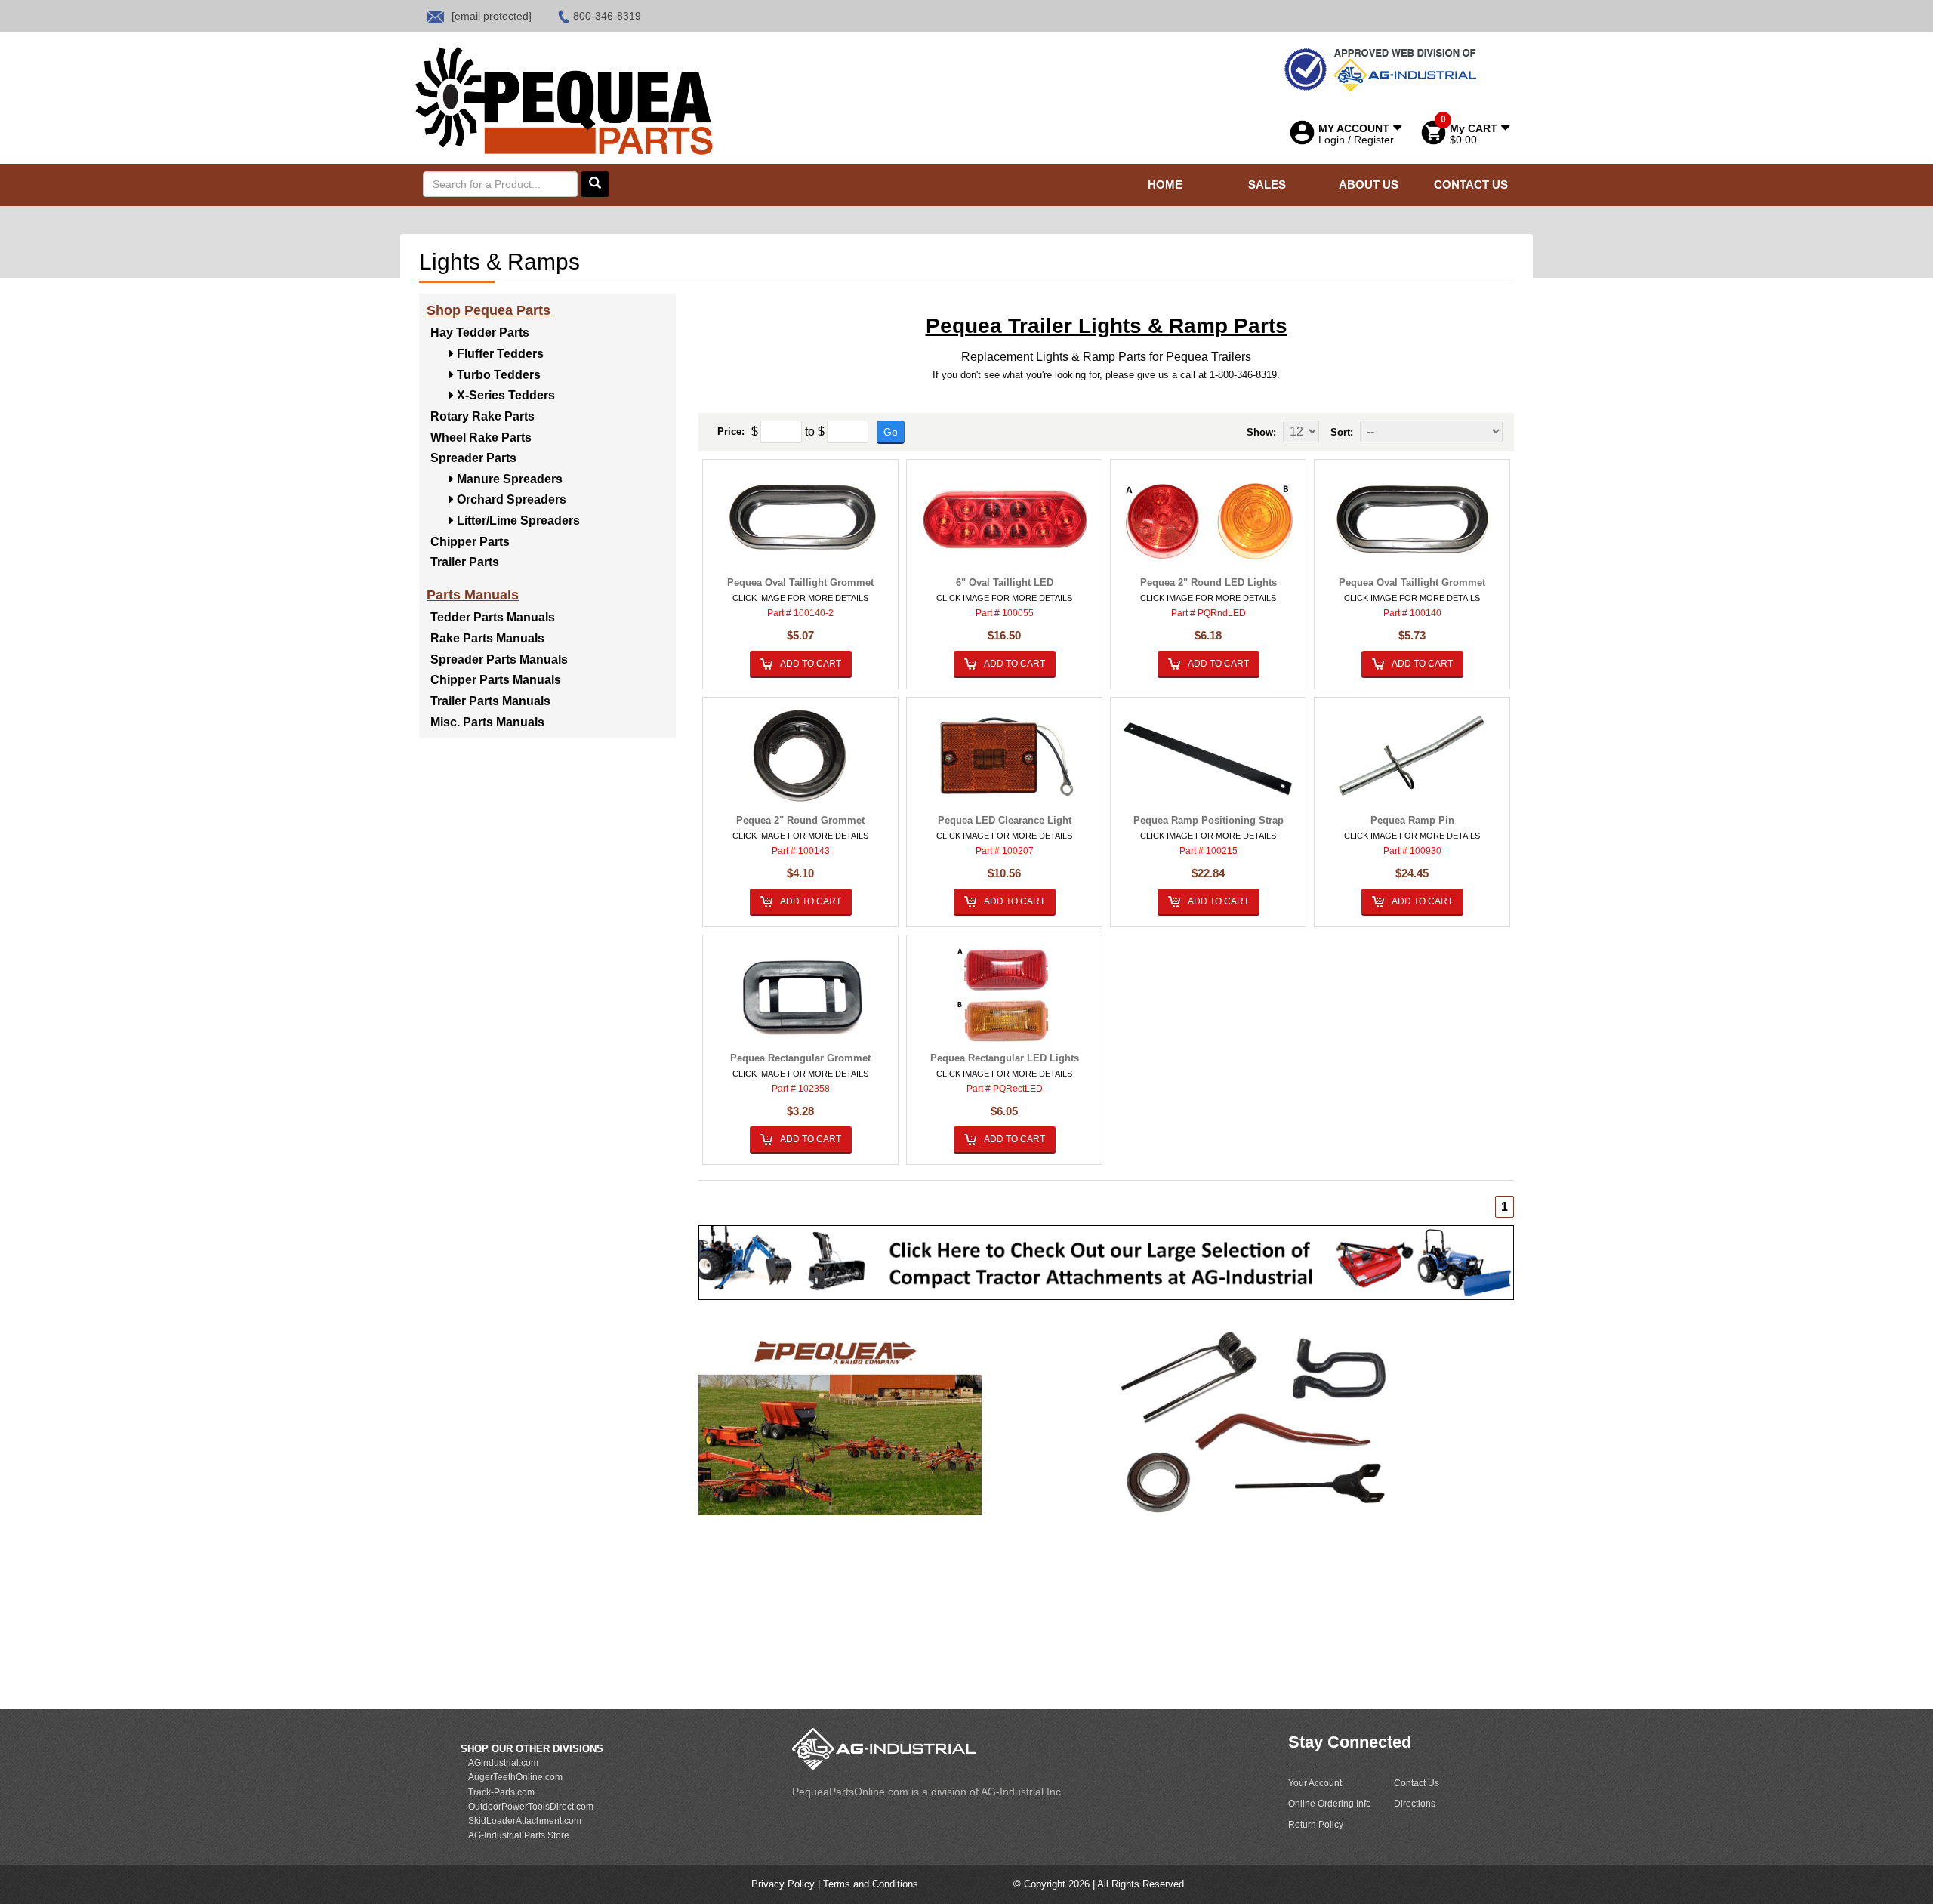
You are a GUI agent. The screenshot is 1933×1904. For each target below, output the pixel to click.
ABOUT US (1369, 185)
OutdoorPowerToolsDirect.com (531, 1807)
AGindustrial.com (503, 1763)
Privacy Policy (783, 1884)
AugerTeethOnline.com (515, 1777)
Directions (1415, 1804)
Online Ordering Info (1330, 1804)
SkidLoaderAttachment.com (525, 1821)
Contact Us (1417, 1783)
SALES (1267, 185)
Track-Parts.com (501, 1792)
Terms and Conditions (871, 1884)
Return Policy (1316, 1825)
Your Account (1315, 1783)
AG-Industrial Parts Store (519, 1835)
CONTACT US (1471, 185)
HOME (1165, 185)
